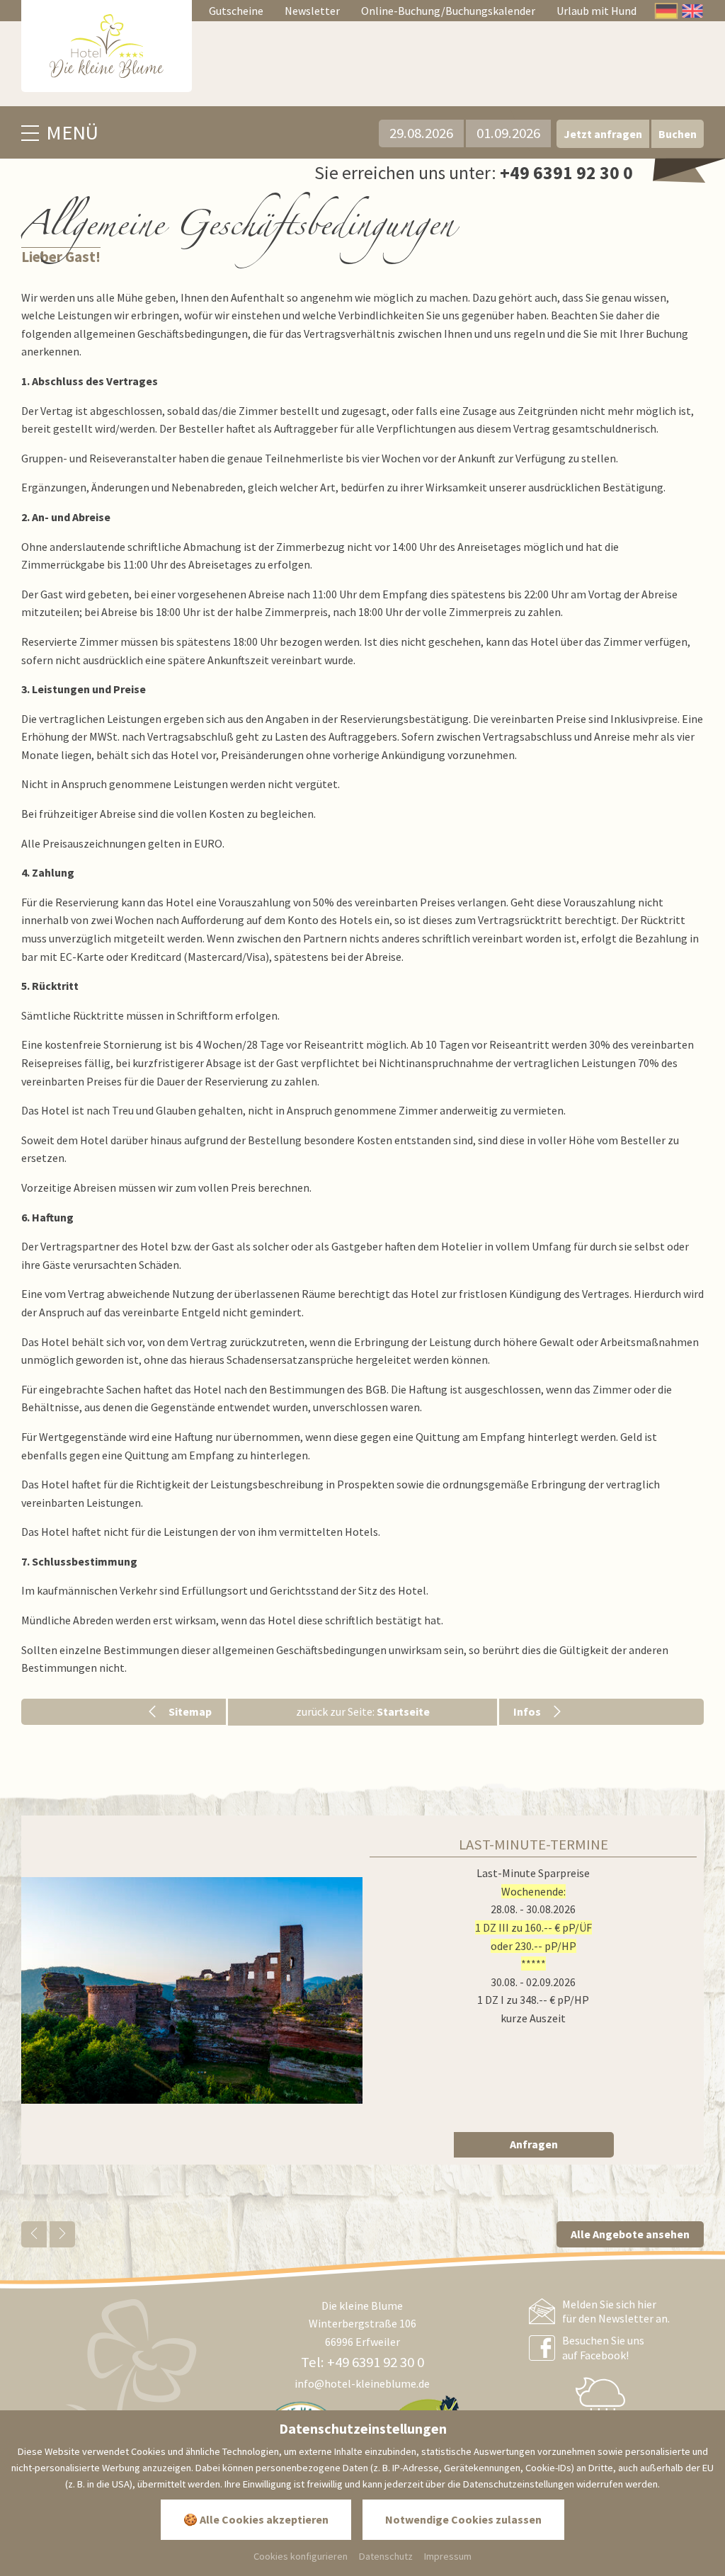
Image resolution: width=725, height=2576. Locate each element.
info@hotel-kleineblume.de (362, 2383)
